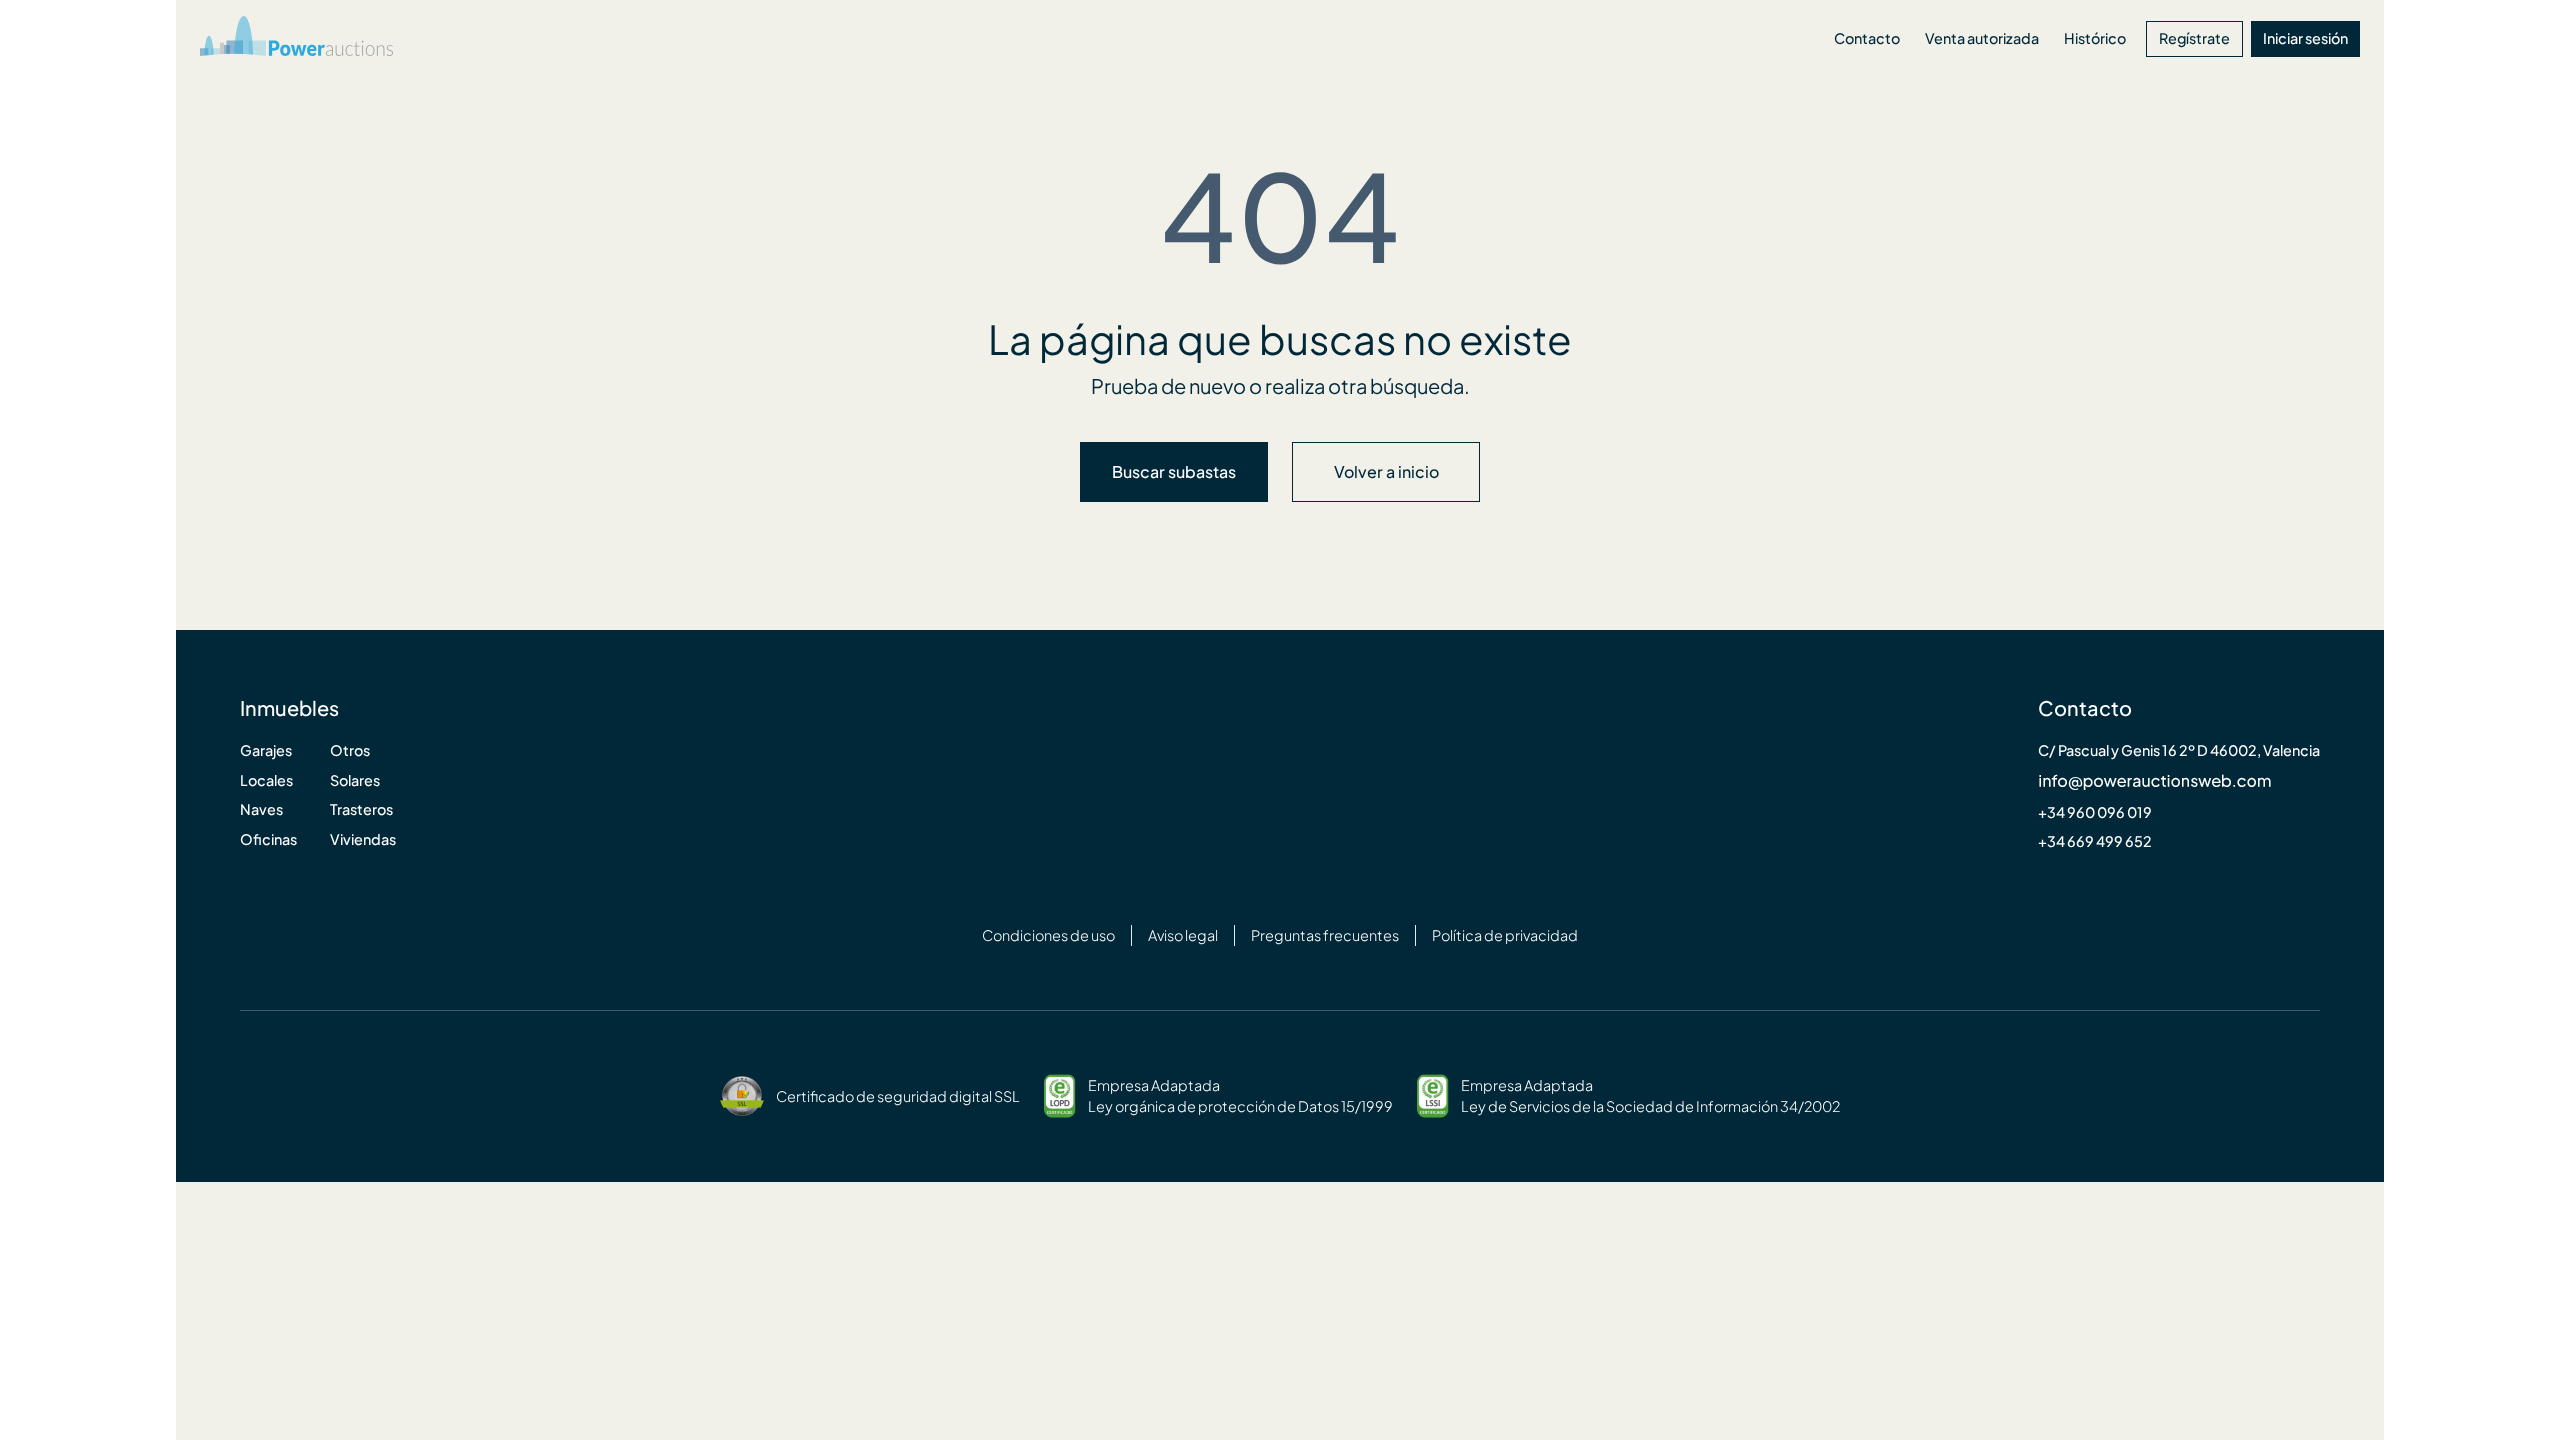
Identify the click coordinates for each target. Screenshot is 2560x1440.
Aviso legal (1183, 935)
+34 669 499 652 (2095, 841)
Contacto (1867, 38)
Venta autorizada (1982, 38)
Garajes (266, 750)
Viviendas (363, 839)
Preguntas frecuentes (1325, 935)
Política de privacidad (1505, 935)
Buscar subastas (1174, 472)
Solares (355, 780)
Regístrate (2194, 38)
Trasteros (361, 809)
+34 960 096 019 (2095, 812)
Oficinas (268, 839)
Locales (266, 780)
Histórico (2095, 38)
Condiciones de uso (1048, 935)
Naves (261, 809)
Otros (350, 750)
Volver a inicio (1386, 472)
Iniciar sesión (2305, 38)
